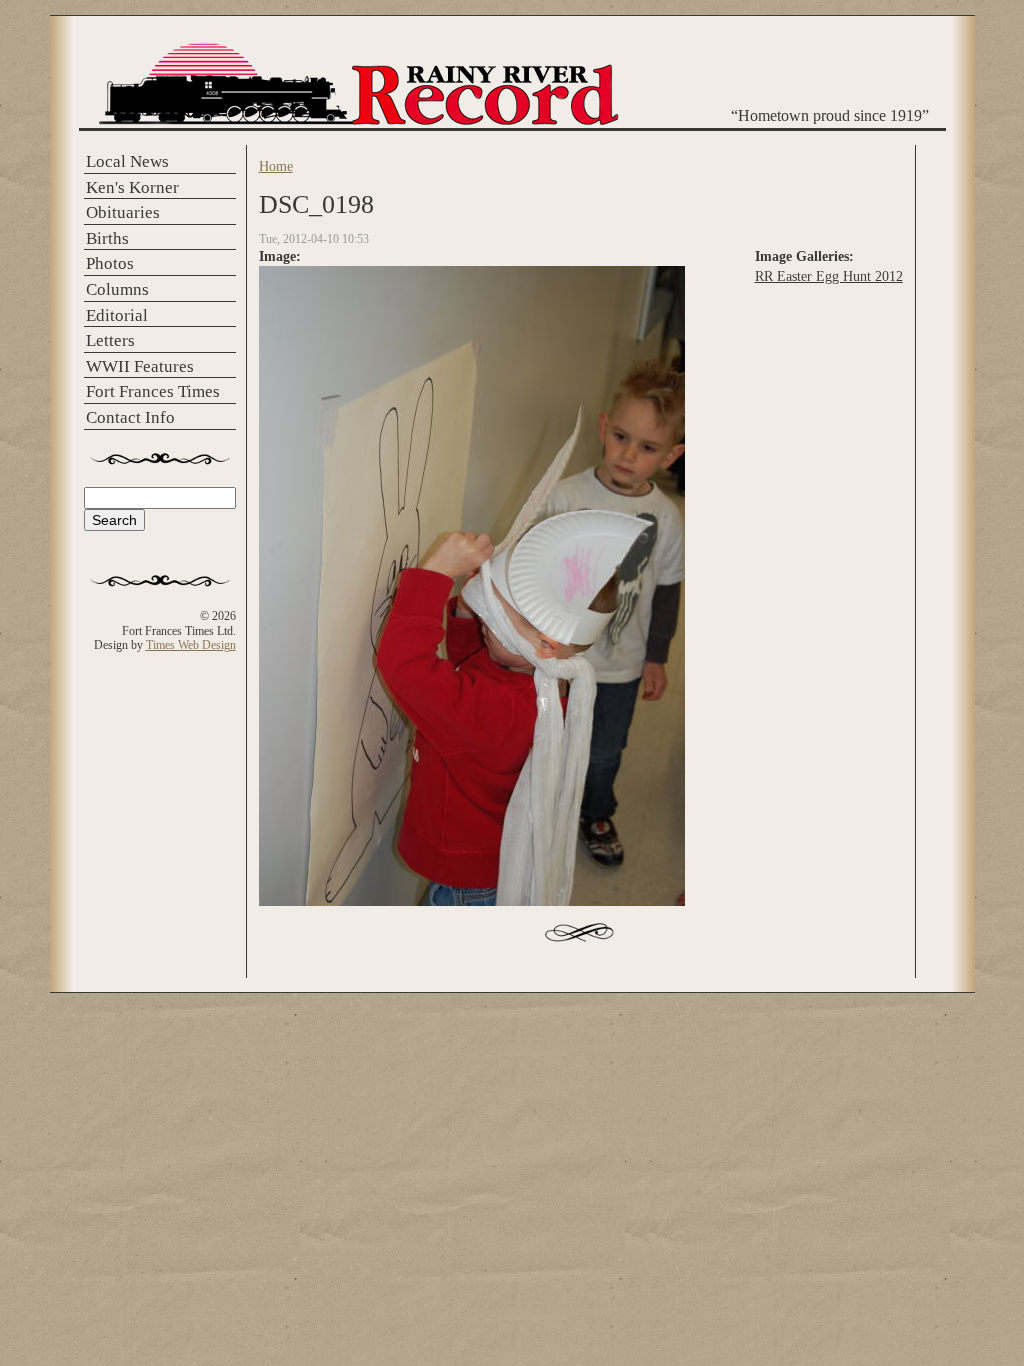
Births (107, 238)
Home (276, 166)
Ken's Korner (132, 187)
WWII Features (140, 366)
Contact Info (130, 417)
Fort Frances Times (153, 391)
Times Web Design (191, 645)
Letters (110, 340)
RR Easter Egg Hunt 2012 (829, 276)
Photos (110, 263)
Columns (117, 289)
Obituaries (123, 212)
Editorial (117, 315)
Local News (127, 161)
